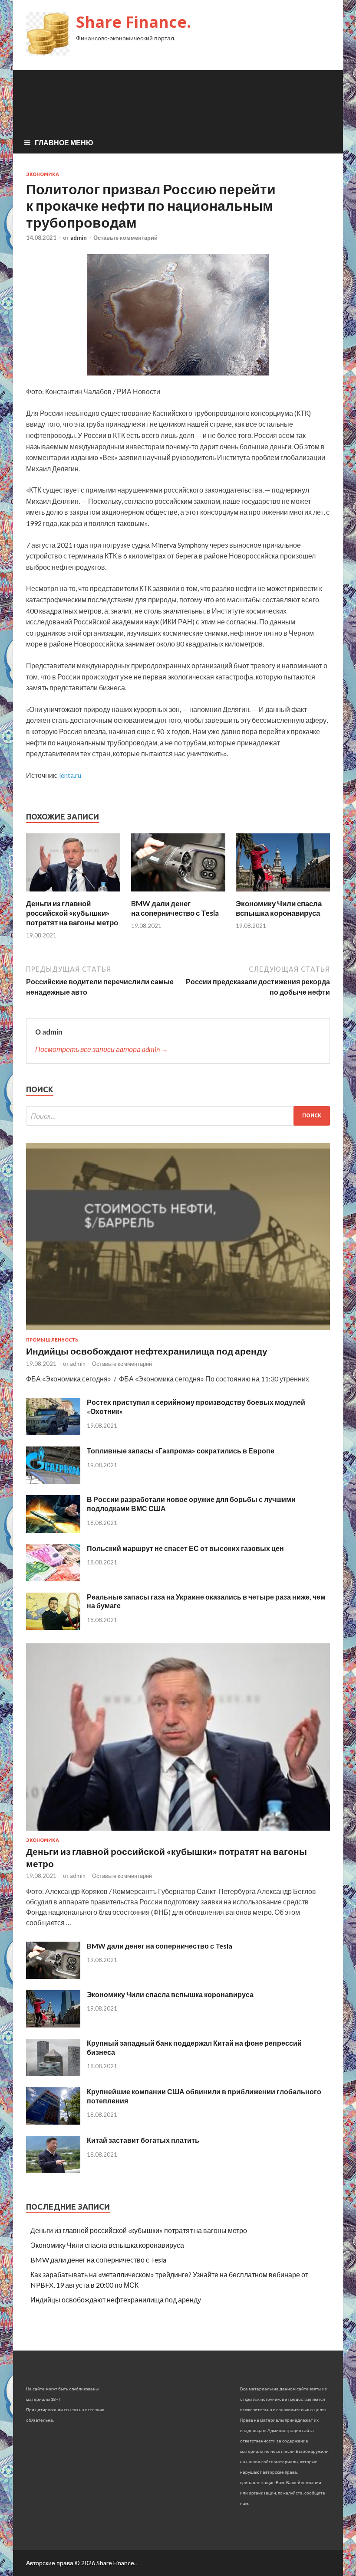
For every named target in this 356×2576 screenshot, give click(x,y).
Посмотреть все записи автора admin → (102, 1049)
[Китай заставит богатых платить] (53, 2170)
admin (79, 238)
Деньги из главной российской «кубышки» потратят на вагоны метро (72, 913)
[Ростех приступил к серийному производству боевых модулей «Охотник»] (53, 1432)
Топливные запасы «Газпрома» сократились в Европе (181, 1451)
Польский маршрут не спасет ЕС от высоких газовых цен (185, 1548)
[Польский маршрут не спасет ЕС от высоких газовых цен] (53, 1579)
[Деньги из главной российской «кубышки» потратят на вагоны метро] (73, 893)
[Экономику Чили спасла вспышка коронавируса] (283, 893)
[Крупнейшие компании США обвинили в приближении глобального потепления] (53, 2122)
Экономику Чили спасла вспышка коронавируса (279, 908)
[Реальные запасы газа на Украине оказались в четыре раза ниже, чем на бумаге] (53, 1627)
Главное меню (64, 142)
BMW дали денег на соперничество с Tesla (175, 908)
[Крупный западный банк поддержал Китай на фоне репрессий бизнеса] (53, 2073)
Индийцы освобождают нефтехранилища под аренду (147, 1351)
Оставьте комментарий (125, 238)
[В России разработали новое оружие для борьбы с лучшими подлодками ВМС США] (53, 1530)
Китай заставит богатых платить (143, 2140)
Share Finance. (133, 22)
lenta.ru (70, 775)
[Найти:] (178, 1116)
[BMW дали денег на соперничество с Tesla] (178, 893)
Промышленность (52, 1340)
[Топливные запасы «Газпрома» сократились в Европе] (53, 1481)
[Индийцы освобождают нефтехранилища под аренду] (178, 1332)
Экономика (43, 174)
